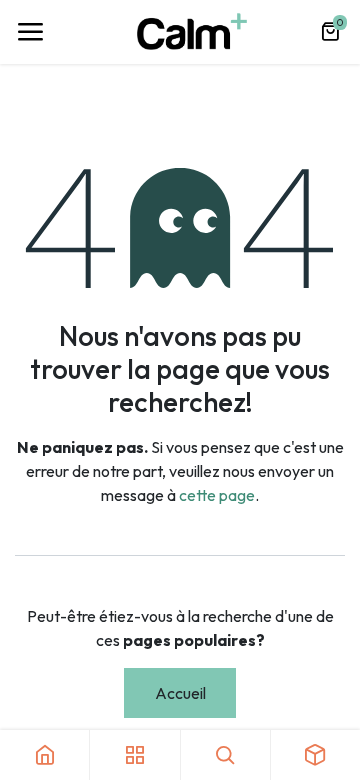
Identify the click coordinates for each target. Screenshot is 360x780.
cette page (217, 495)
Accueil (180, 693)
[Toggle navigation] (30, 32)
